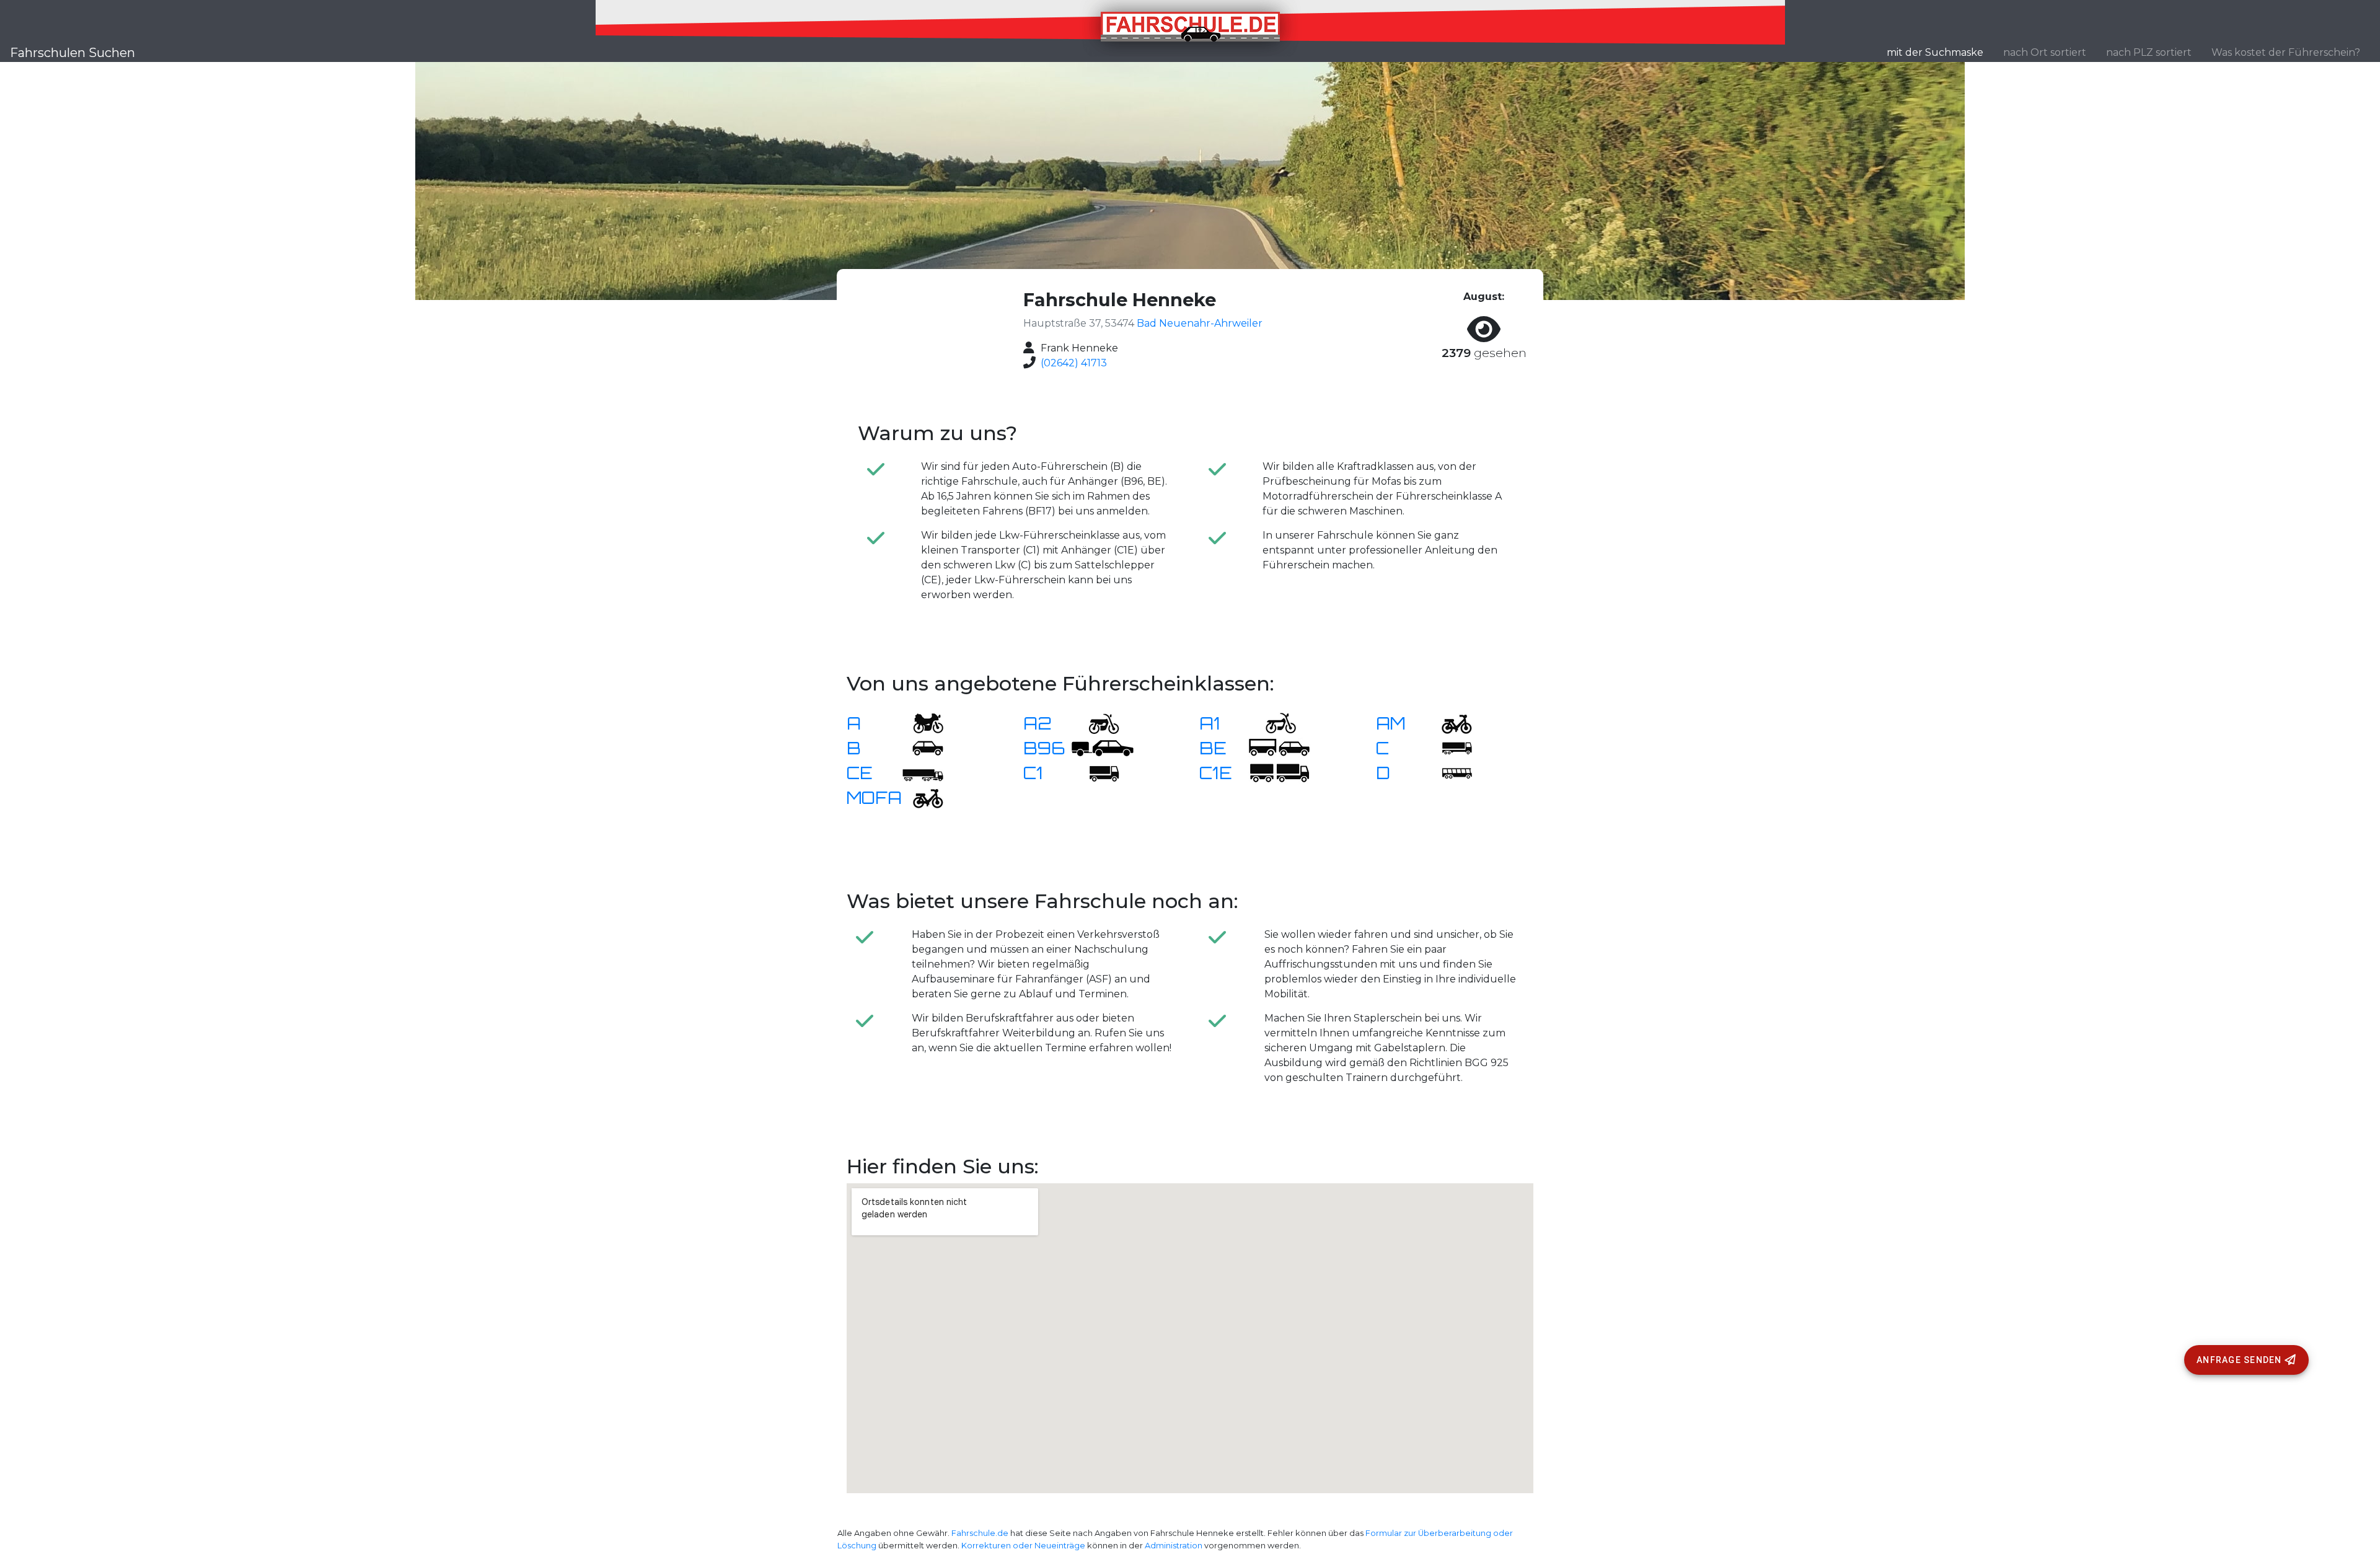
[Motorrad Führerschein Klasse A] (920, 722)
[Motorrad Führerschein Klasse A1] (1273, 722)
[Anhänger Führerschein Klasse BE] (1279, 747)
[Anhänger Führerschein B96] (1103, 747)
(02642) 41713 (1074, 363)
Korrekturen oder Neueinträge (1023, 1546)
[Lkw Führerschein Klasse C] (1449, 747)
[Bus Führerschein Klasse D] (1449, 772)
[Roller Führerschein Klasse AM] (1449, 722)
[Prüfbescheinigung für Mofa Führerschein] (920, 797)
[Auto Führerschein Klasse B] (920, 747)
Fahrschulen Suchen (73, 53)
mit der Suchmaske (1940, 52)
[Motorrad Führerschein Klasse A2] (1096, 722)
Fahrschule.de (980, 1533)
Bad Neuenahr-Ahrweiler (1200, 323)
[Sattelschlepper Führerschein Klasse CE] (920, 772)
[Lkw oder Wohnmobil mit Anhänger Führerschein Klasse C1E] (1279, 772)
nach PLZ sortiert (2149, 52)
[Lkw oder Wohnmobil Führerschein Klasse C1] (1096, 772)
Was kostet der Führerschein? (2286, 52)
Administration (1174, 1546)
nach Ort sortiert (2045, 52)
